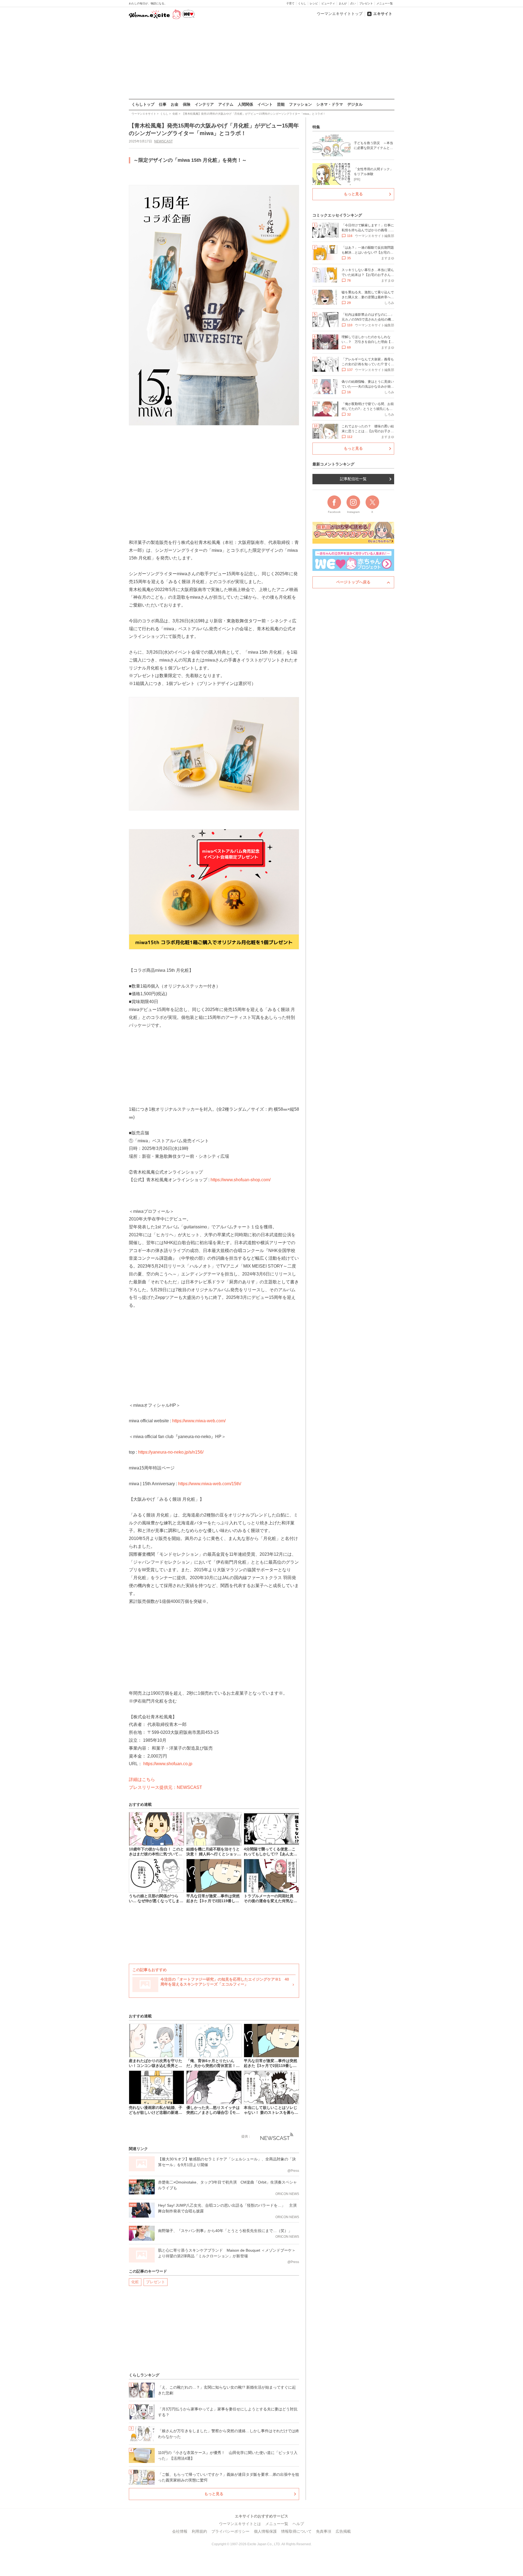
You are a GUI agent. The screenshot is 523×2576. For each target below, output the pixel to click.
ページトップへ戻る (353, 582)
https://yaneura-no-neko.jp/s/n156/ (171, 1452)
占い (353, 3)
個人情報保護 (265, 2531)
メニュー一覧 (385, 3)
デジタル (355, 104)
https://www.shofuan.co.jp (168, 1764)
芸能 (281, 104)
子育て (290, 3)
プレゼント (366, 3)
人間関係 (245, 104)
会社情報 (180, 2531)
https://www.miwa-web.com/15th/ (210, 1484)
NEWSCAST (163, 141)
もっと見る (214, 2494)
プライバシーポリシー (230, 2531)
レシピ (314, 3)
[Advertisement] (261, 60)
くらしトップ (143, 104)
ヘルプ (298, 2524)
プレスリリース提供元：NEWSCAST (165, 1787)
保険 (187, 104)
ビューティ (328, 3)
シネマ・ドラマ (330, 104)
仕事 (163, 104)
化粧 (135, 2282)
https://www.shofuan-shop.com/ (241, 1180)
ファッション (300, 104)
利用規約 (199, 2531)
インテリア (204, 104)
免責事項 (324, 2531)
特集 (316, 127)
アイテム (226, 104)
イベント (265, 104)
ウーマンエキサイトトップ (340, 14)
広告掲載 (343, 2531)
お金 (175, 104)
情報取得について (296, 2531)
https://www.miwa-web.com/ (199, 1421)
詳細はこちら (142, 1779)
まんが (343, 3)
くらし (302, 3)
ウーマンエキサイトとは (240, 2524)
